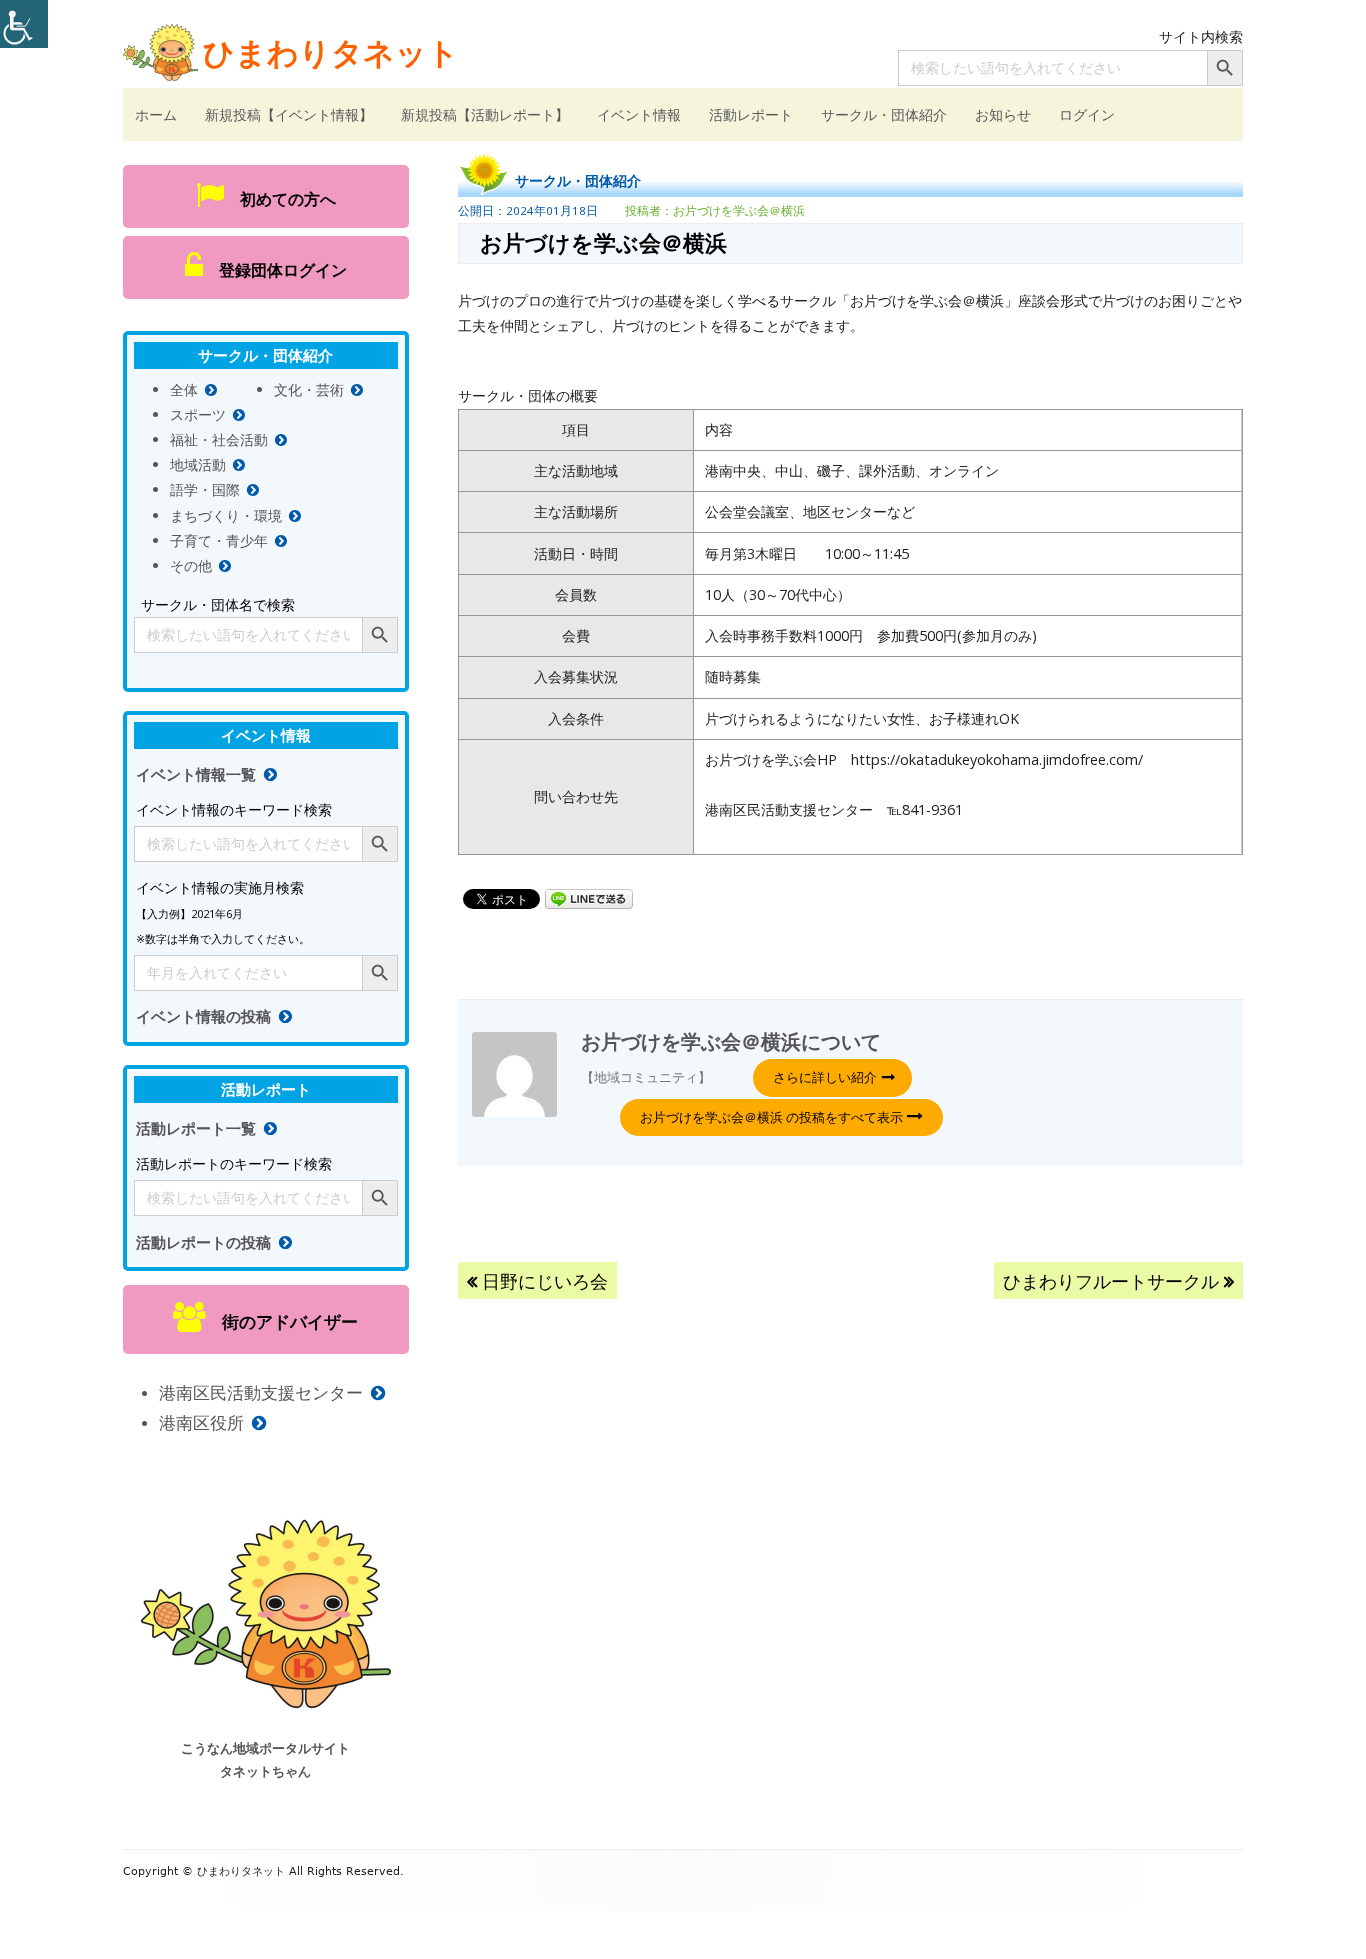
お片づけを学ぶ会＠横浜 (739, 210)
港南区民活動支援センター (261, 1392)
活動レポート (751, 114)
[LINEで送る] (589, 897)
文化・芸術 (309, 389)
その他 (191, 565)
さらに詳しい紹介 (825, 1077)
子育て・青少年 (219, 540)
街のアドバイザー (281, 1321)
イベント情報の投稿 (203, 1016)
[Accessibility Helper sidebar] (24, 24)
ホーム (156, 114)
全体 (184, 389)
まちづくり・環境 (226, 515)
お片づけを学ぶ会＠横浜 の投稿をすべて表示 (773, 1117)
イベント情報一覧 (196, 774)
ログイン (1087, 114)
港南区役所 (201, 1422)
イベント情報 (639, 114)
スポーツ (198, 414)
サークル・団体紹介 (884, 114)
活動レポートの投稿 (203, 1242)
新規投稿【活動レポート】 (485, 114)
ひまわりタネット (331, 52)
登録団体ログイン (275, 270)
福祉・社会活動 (219, 439)
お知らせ (1003, 114)
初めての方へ (280, 199)
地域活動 (198, 464)
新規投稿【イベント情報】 (289, 114)
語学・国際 (205, 489)
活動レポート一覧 (196, 1128)
